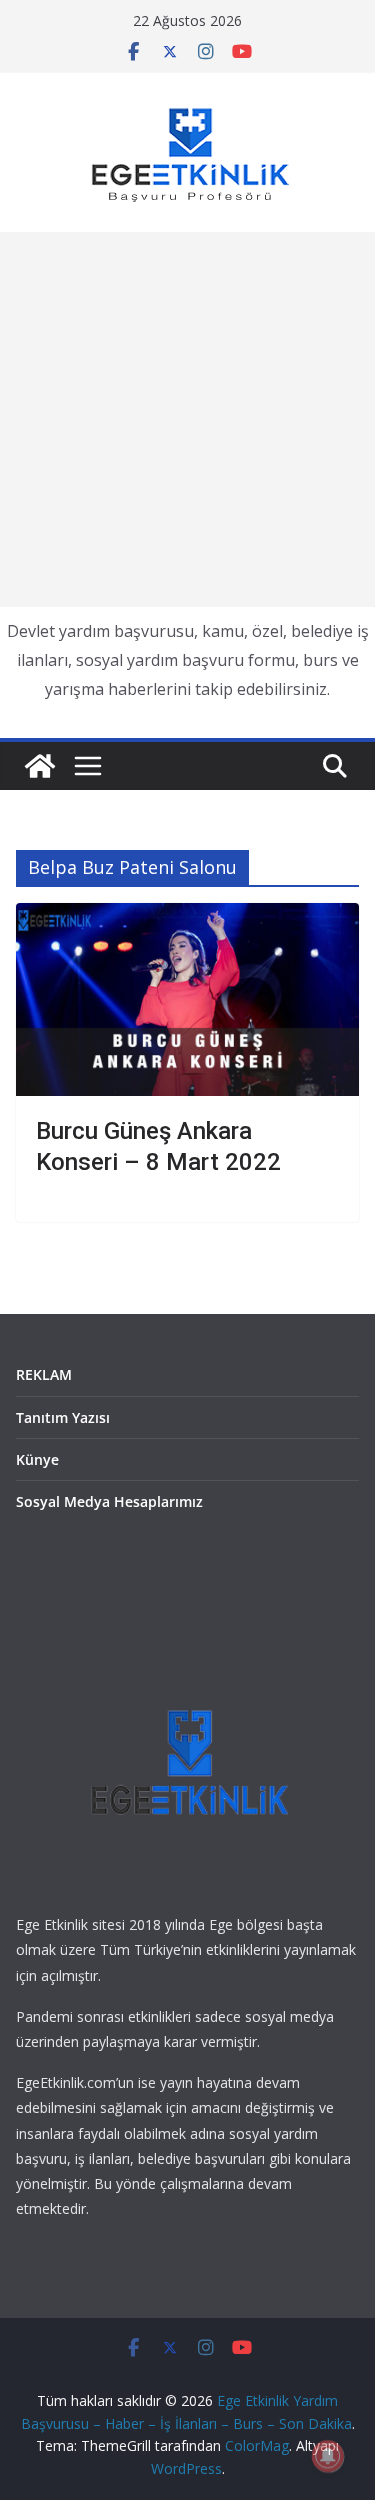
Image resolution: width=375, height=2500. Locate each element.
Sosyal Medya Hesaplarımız (109, 1501)
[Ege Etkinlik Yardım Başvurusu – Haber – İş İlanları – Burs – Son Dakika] (40, 766)
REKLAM (44, 1374)
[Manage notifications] (328, 2456)
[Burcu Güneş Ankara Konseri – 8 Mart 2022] (187, 999)
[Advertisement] (187, 419)
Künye (37, 1459)
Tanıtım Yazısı (63, 1417)
